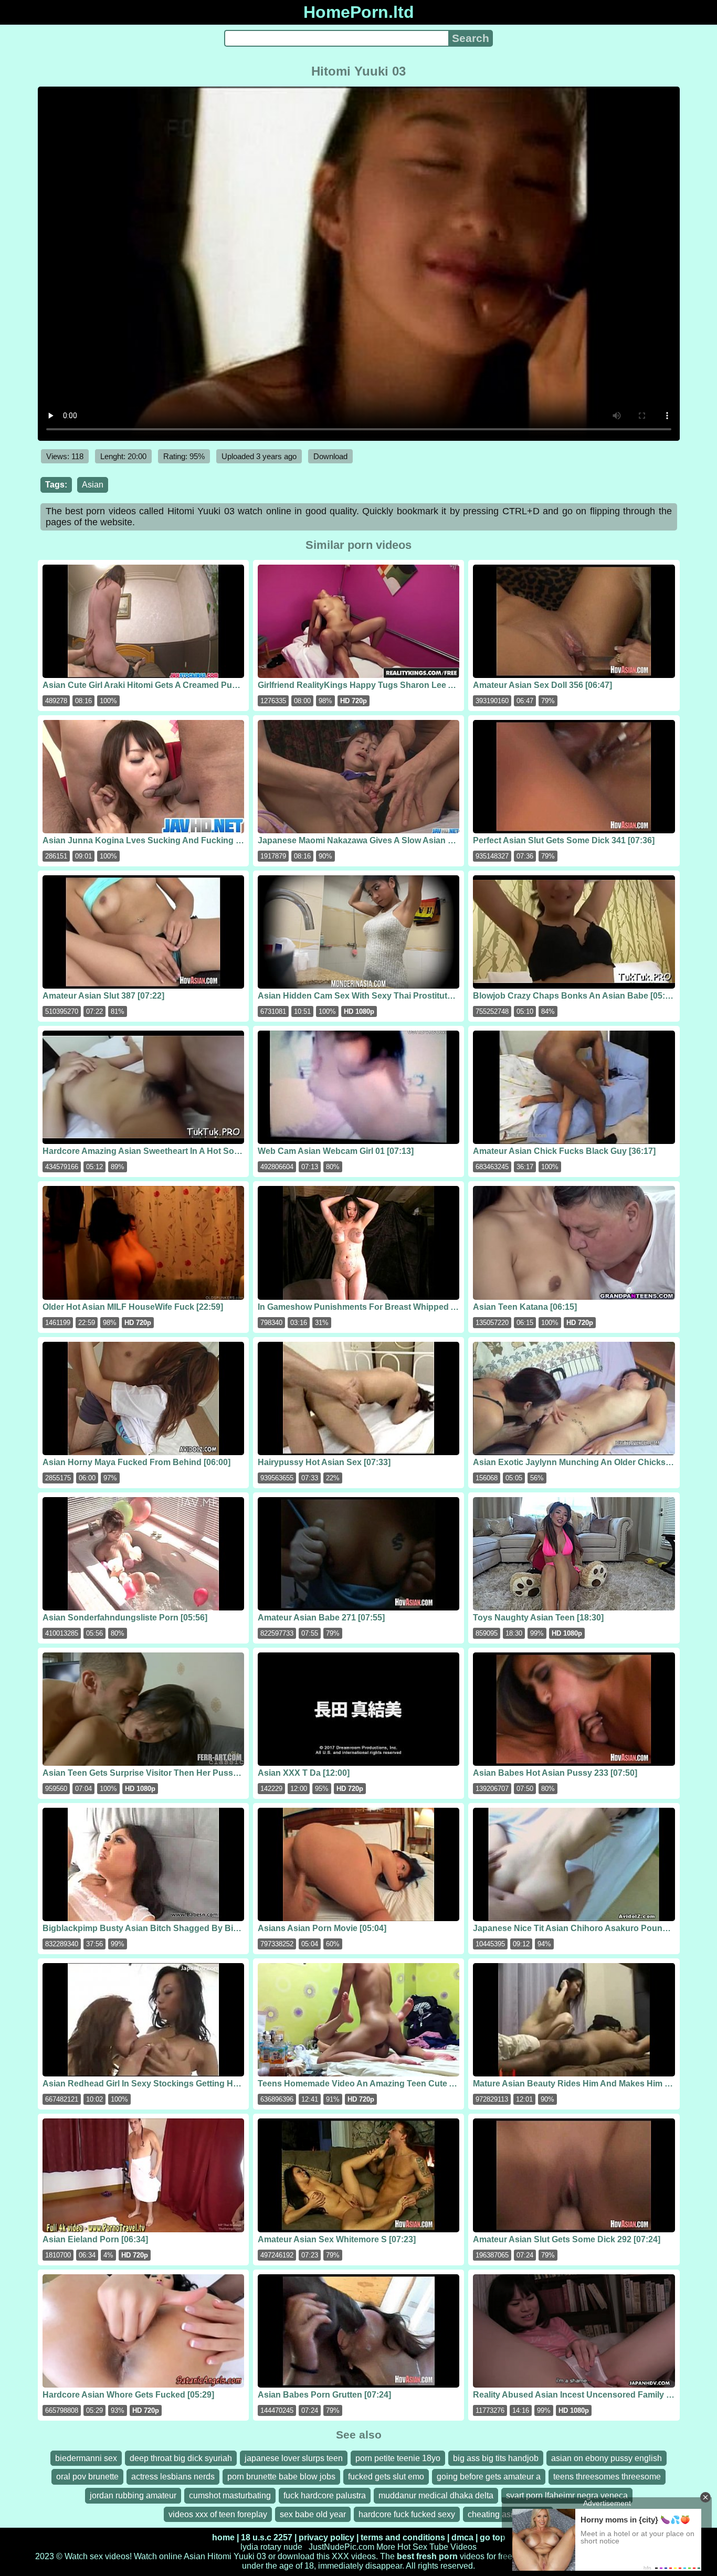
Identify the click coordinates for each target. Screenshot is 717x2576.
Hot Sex (412, 2547)
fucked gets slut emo (386, 2477)
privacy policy (326, 2537)
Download (330, 456)
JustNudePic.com (341, 2547)
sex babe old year (313, 2514)
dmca (462, 2537)
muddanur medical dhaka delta (436, 2495)
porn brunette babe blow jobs (281, 2477)
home (223, 2537)
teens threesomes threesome (607, 2477)
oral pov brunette (87, 2477)
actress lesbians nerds (173, 2477)
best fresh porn (427, 2556)
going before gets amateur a (489, 2477)
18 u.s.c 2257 (267, 2537)
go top (493, 2537)
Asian (93, 485)
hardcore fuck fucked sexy (407, 2514)
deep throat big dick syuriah (181, 2458)
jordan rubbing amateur (133, 2495)
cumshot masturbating (230, 2495)
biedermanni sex (86, 2458)
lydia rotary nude (271, 2547)
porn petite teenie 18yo (398, 2458)
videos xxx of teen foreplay (218, 2514)
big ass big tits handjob (496, 2458)
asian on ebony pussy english (607, 2458)
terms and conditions (403, 2537)
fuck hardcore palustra (325, 2495)
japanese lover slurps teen (294, 2458)
